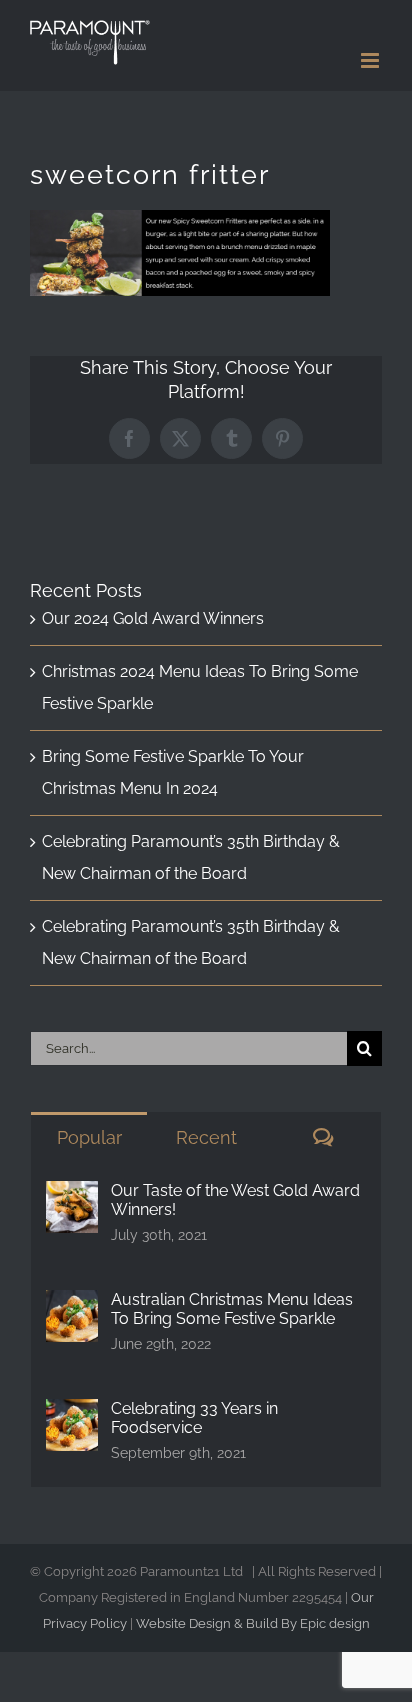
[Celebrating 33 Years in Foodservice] (72, 1414)
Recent (206, 1137)
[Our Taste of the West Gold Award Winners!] (72, 1196)
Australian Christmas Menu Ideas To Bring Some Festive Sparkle (232, 1309)
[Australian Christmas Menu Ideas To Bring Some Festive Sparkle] (72, 1305)
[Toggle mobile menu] (371, 60)
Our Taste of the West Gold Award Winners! (235, 1200)
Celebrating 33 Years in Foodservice (194, 1418)
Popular (89, 1137)
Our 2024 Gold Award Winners (153, 618)
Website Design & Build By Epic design (253, 1623)
